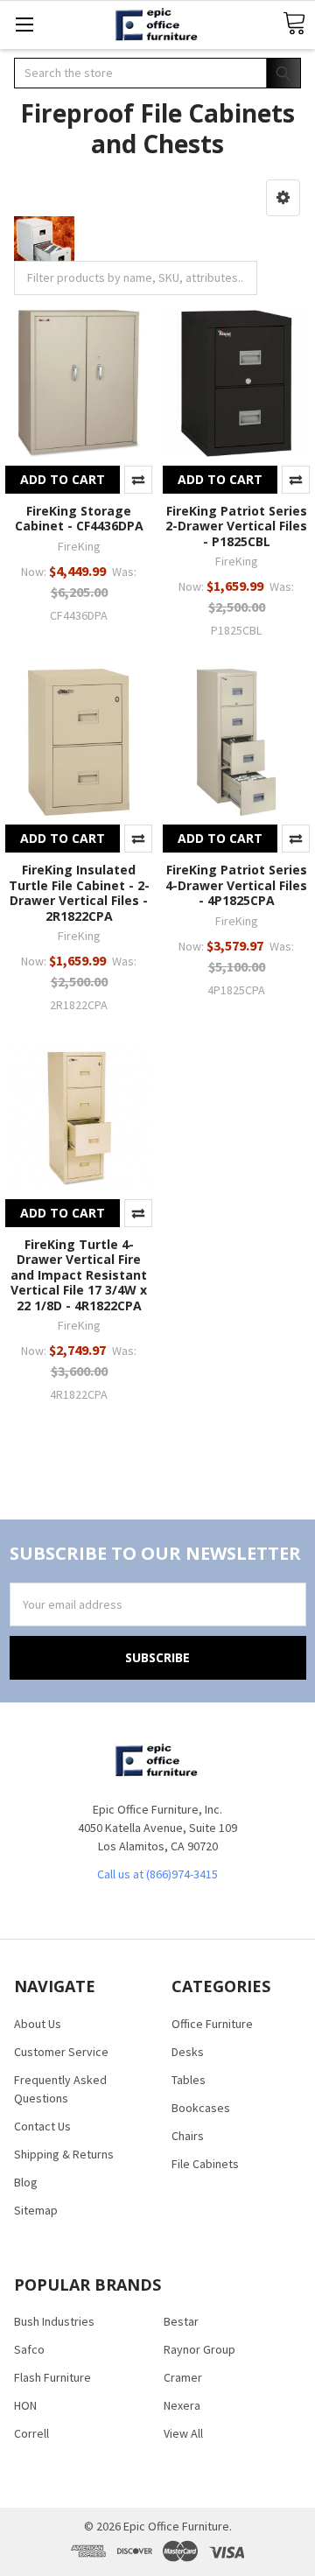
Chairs (188, 2136)
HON (25, 2405)
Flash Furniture (52, 2377)
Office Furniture (212, 2024)
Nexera (182, 2405)
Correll (31, 2433)
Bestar (181, 2321)
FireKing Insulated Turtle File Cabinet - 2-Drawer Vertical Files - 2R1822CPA (79, 893)
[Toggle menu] (24, 24)
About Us (38, 2024)
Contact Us (42, 2126)
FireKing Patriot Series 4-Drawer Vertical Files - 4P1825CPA (236, 885)
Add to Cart (63, 479)
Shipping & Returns (64, 2154)
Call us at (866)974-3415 (157, 1874)
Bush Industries (54, 2321)
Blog (26, 2182)
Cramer (183, 2377)
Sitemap (36, 2210)
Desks (188, 2052)
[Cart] (294, 24)
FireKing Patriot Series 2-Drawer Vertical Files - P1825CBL (236, 526)
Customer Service (61, 2052)
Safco (29, 2349)
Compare (138, 480)
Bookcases (201, 2108)
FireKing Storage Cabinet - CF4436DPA (79, 519)
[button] (283, 198)
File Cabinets (205, 2164)
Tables (189, 2080)
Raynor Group (199, 2349)
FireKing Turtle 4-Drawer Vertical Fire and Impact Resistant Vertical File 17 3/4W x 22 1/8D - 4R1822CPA (79, 1275)
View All (183, 2433)
